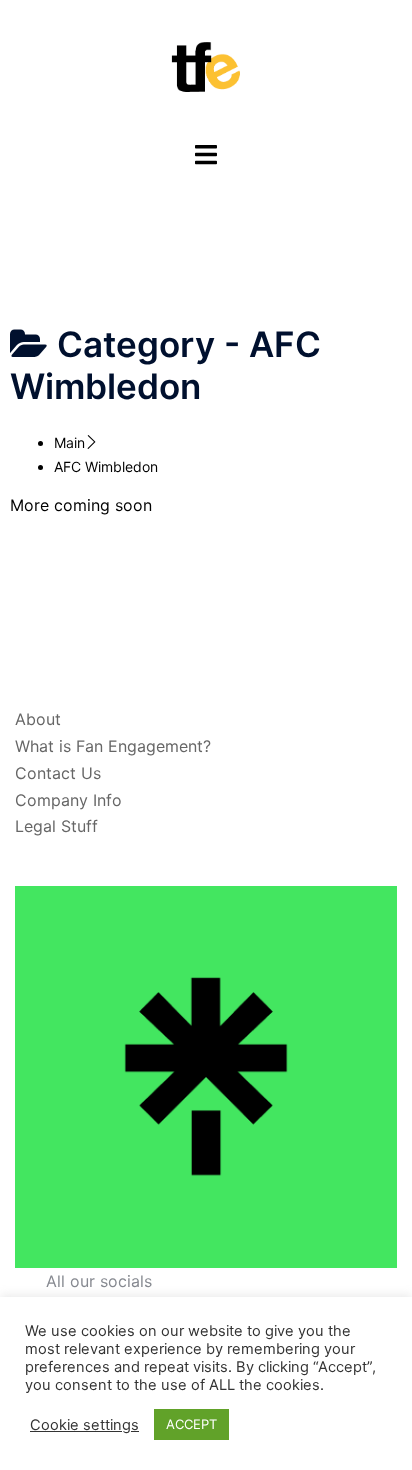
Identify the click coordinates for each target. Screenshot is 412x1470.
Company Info (68, 800)
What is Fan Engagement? (113, 746)
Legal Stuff (56, 826)
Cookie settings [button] (84, 1425)
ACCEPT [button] (191, 1424)
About (38, 719)
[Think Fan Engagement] (206, 68)
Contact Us (58, 773)
